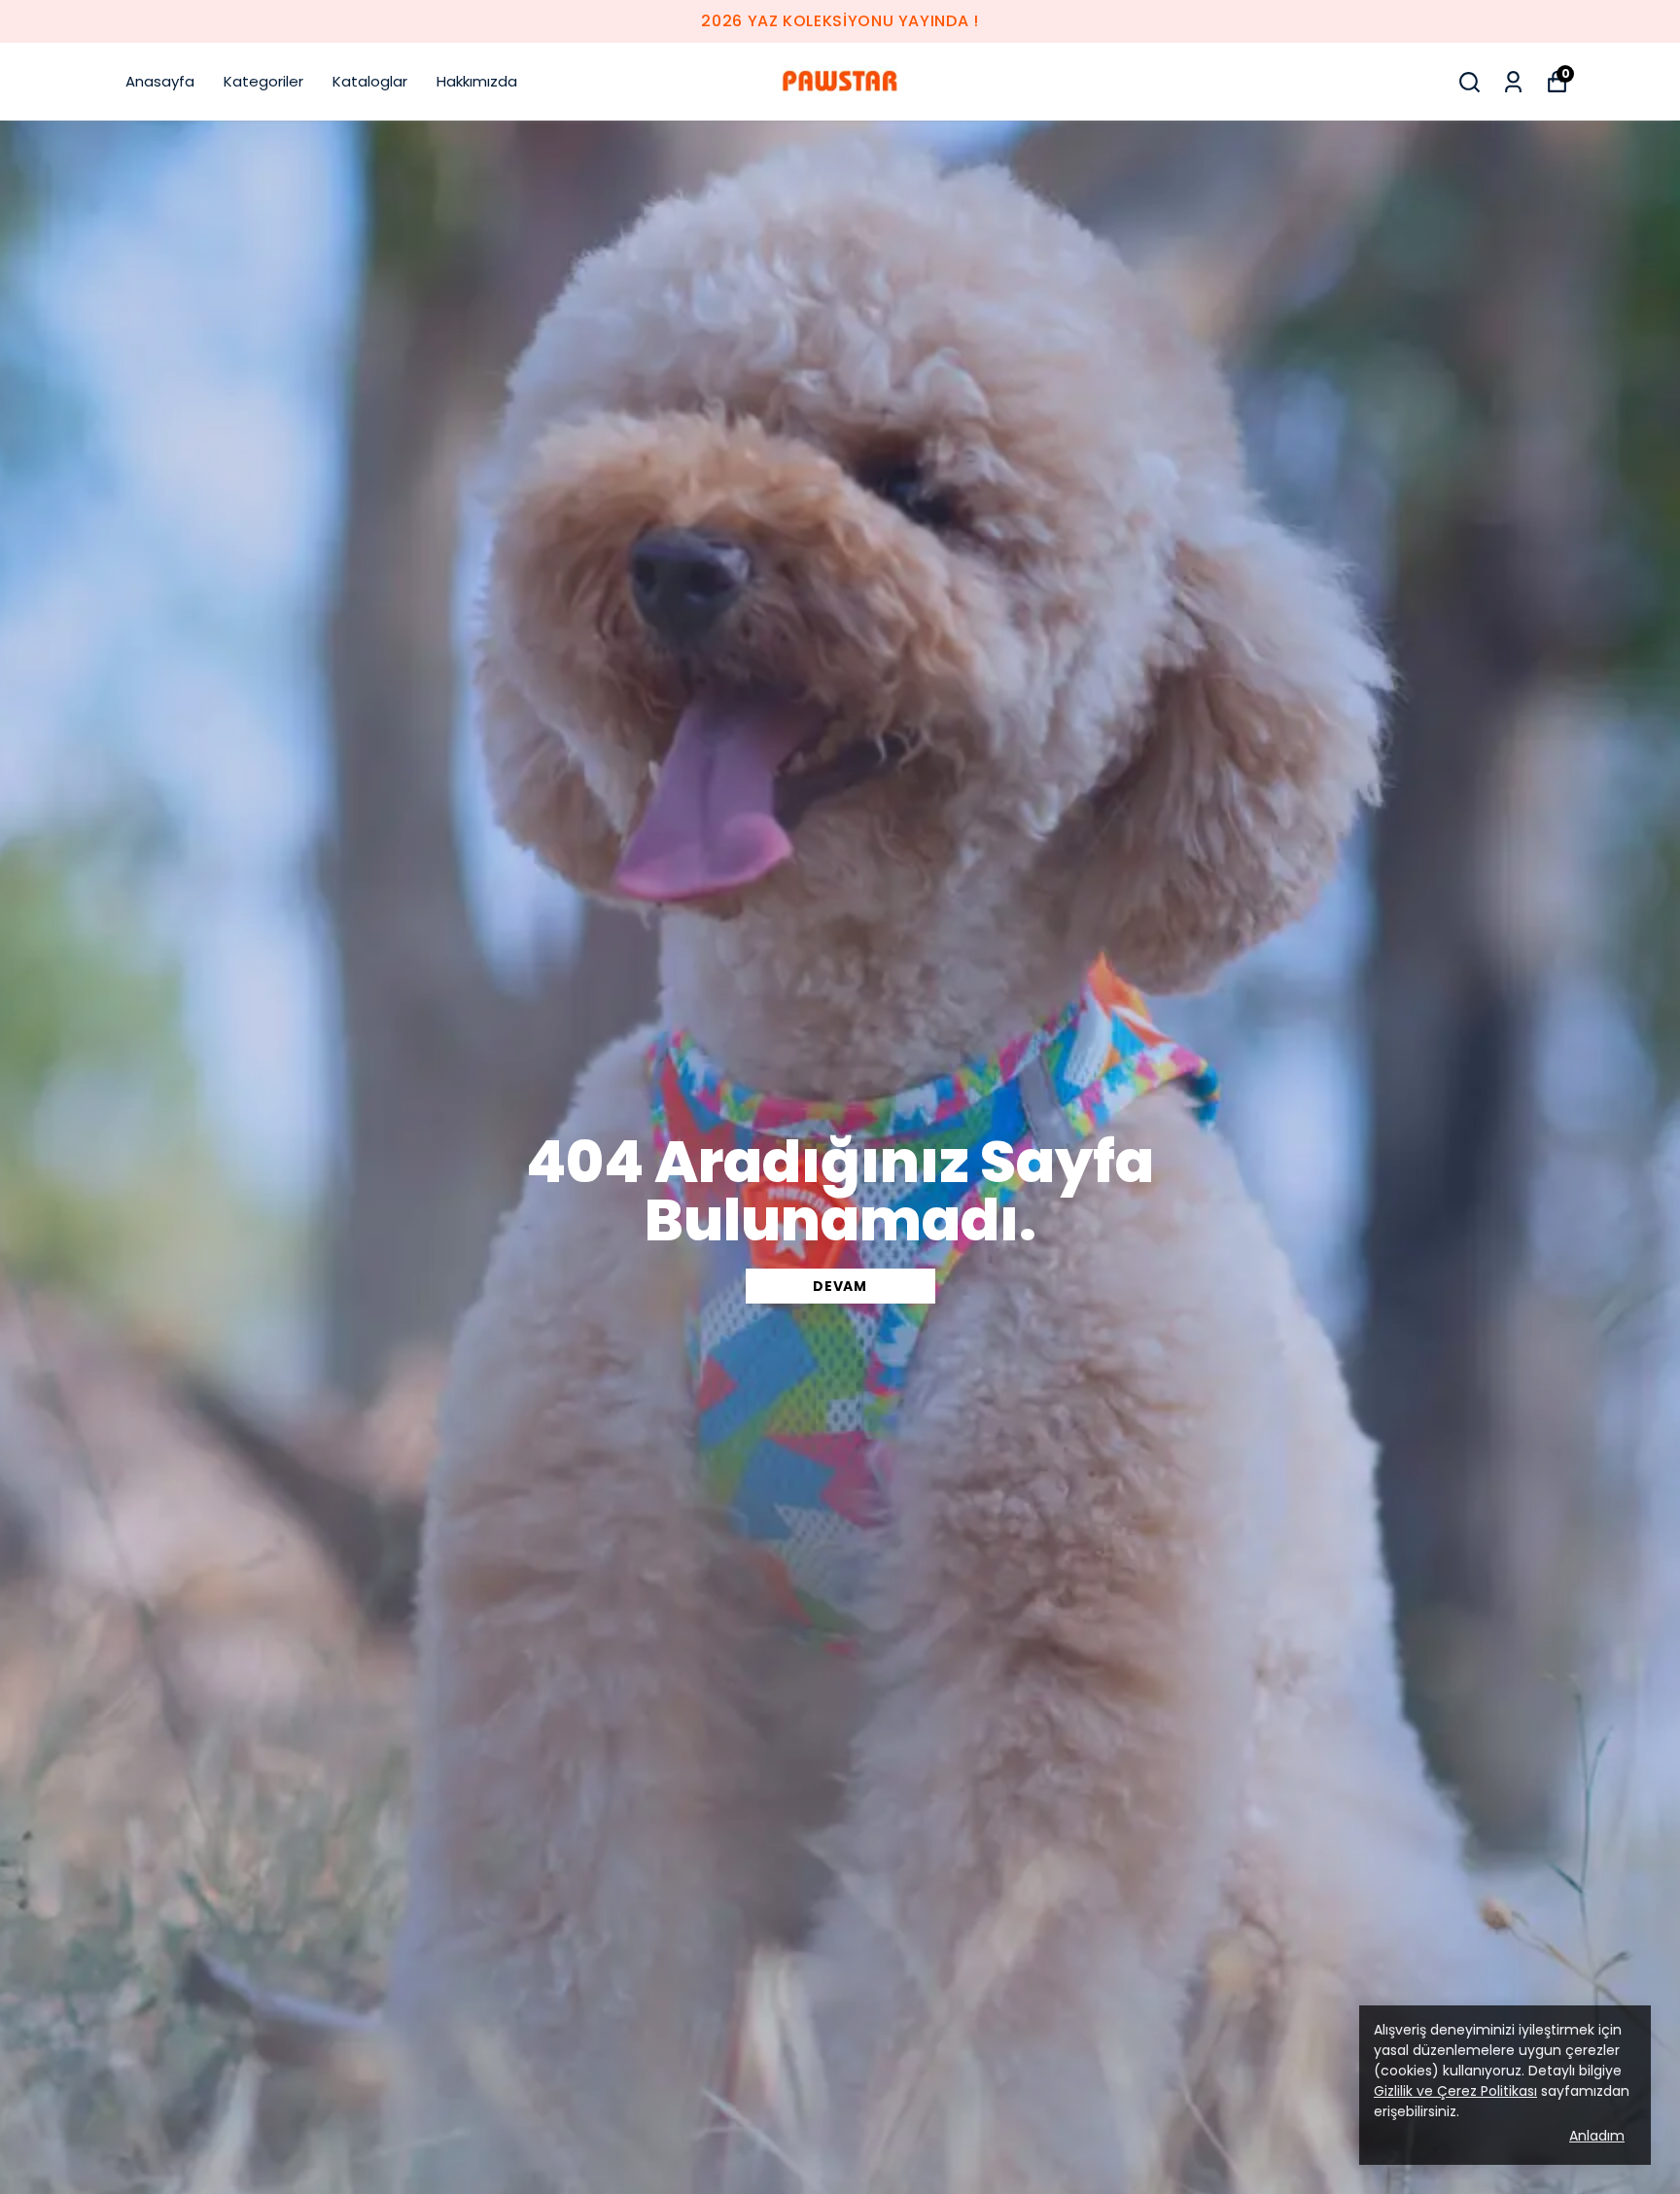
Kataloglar (370, 81)
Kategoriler (263, 81)
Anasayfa (160, 81)
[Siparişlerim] (1513, 82)
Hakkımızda (477, 81)
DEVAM (840, 1286)
